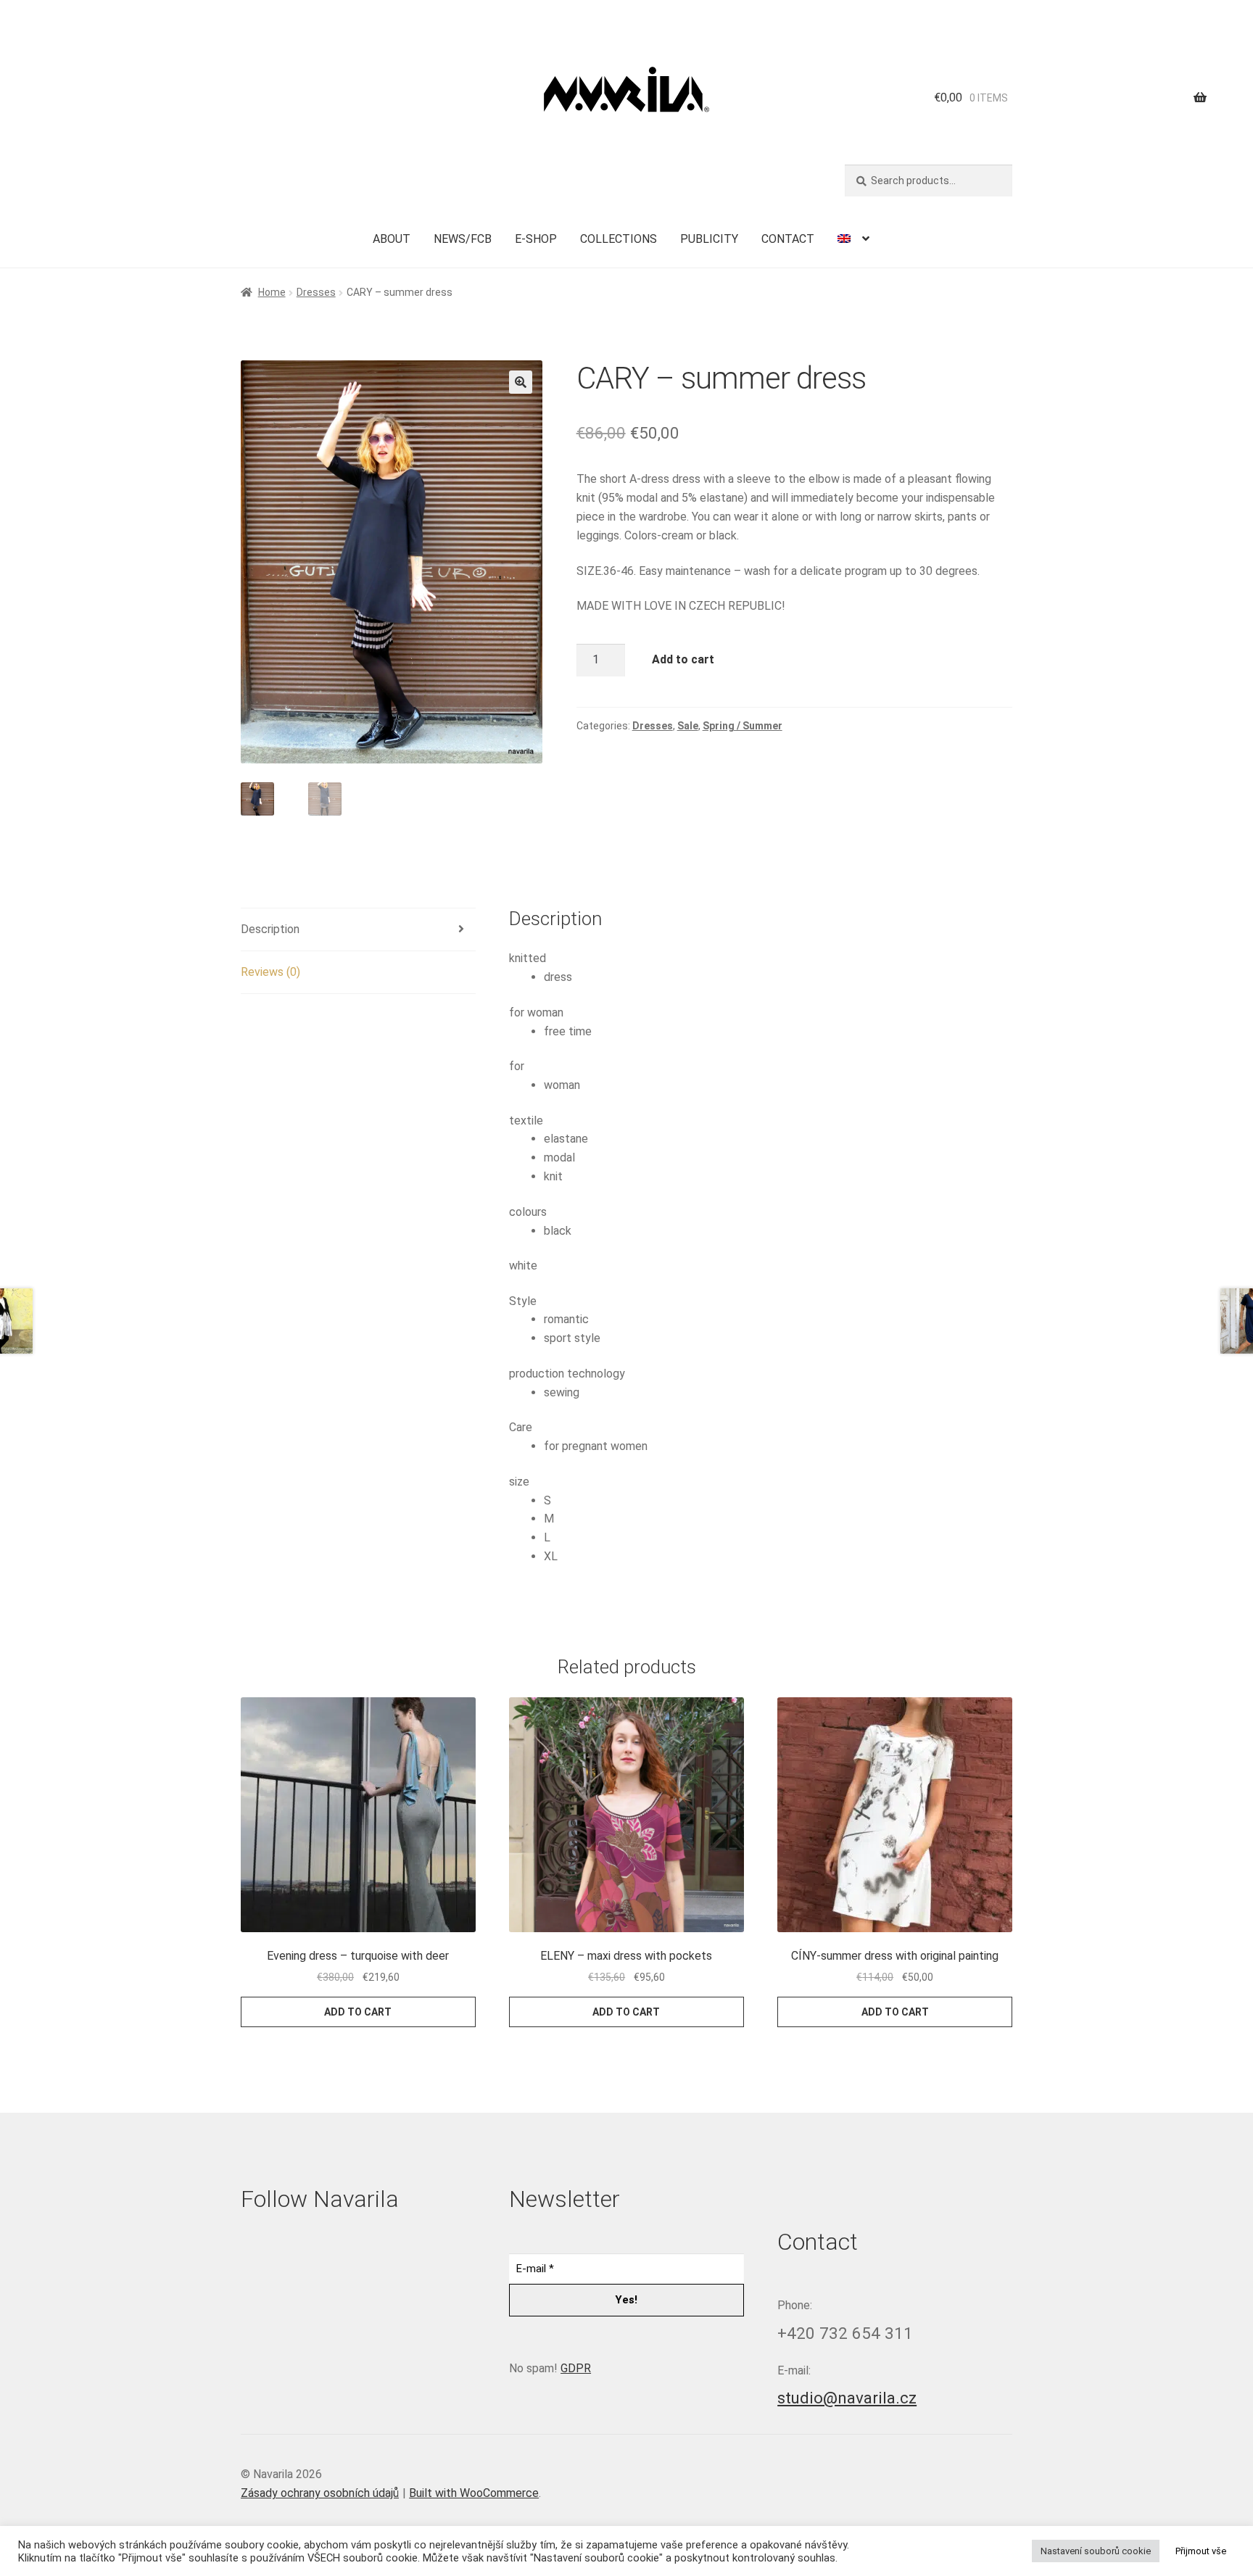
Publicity (709, 239)
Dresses (316, 292)
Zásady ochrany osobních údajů (320, 2493)
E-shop (536, 239)
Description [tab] (270, 929)
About (392, 239)
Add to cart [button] (358, 2012)
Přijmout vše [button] (1201, 2551)
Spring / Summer (743, 726)
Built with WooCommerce (474, 2493)
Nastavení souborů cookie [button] (1096, 2551)
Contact (788, 239)
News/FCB (463, 239)
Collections (619, 239)
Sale (688, 726)
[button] (521, 382)
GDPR (576, 2368)
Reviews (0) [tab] (270, 972)
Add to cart (683, 659)
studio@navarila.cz (847, 2398)
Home (272, 292)
